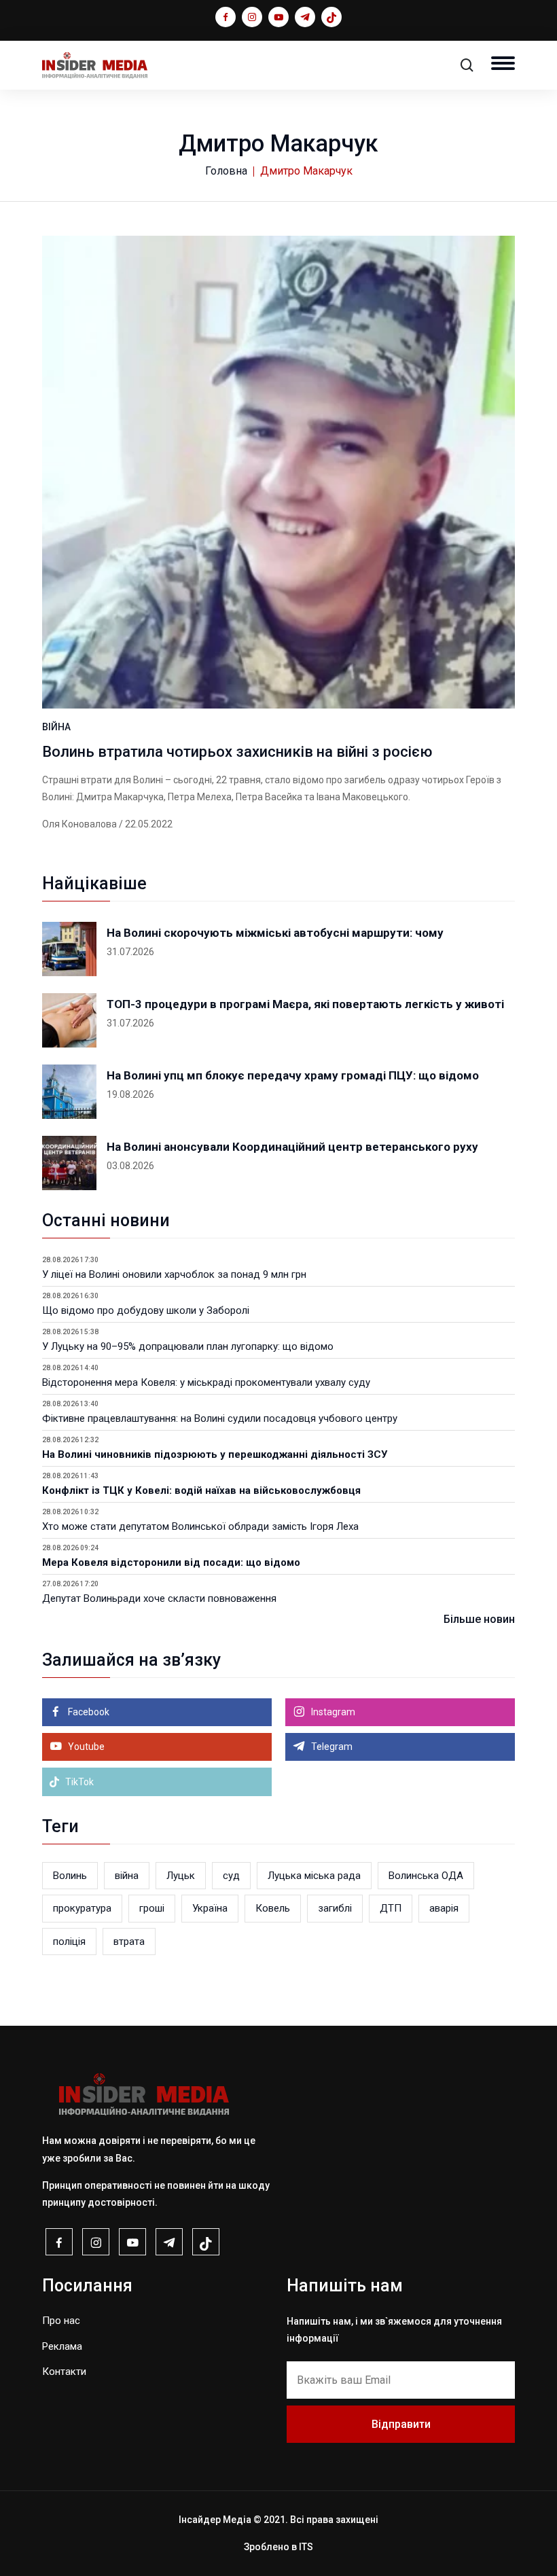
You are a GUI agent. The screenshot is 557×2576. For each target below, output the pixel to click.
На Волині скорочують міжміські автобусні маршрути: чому (275, 933)
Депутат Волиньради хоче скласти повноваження (159, 1598)
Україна (210, 1908)
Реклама (62, 2346)
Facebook (88, 1712)
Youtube (85, 1747)
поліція (69, 1942)
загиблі (335, 1908)
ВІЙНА (56, 727)
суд (231, 1876)
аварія (444, 1908)
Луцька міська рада (314, 1876)
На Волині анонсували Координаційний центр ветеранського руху (292, 1147)
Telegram (331, 1747)
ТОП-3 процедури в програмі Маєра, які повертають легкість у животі (305, 1004)
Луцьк (181, 1876)
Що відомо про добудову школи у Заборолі (146, 1310)
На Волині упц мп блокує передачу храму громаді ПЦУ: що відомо (293, 1075)
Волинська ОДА (426, 1876)
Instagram (332, 1712)
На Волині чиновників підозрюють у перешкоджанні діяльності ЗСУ (215, 1454)
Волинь (70, 1876)
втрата (129, 1942)
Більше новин (479, 1619)
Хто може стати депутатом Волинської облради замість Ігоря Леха (200, 1526)
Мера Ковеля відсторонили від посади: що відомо (171, 1562)
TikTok (78, 1782)
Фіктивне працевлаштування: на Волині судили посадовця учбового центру (220, 1418)
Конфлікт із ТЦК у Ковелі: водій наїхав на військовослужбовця (201, 1490)
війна (127, 1876)
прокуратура (82, 1908)
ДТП (391, 1908)
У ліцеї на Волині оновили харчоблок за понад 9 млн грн (174, 1274)
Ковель (273, 1908)
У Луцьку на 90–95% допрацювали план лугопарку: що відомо (188, 1346)
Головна (226, 171)
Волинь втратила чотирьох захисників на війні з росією (237, 752)
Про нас (61, 2321)
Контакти (64, 2372)
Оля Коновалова (79, 824)
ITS (306, 2547)
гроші (152, 1908)
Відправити (401, 2424)
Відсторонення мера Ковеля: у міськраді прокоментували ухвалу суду (206, 1382)
